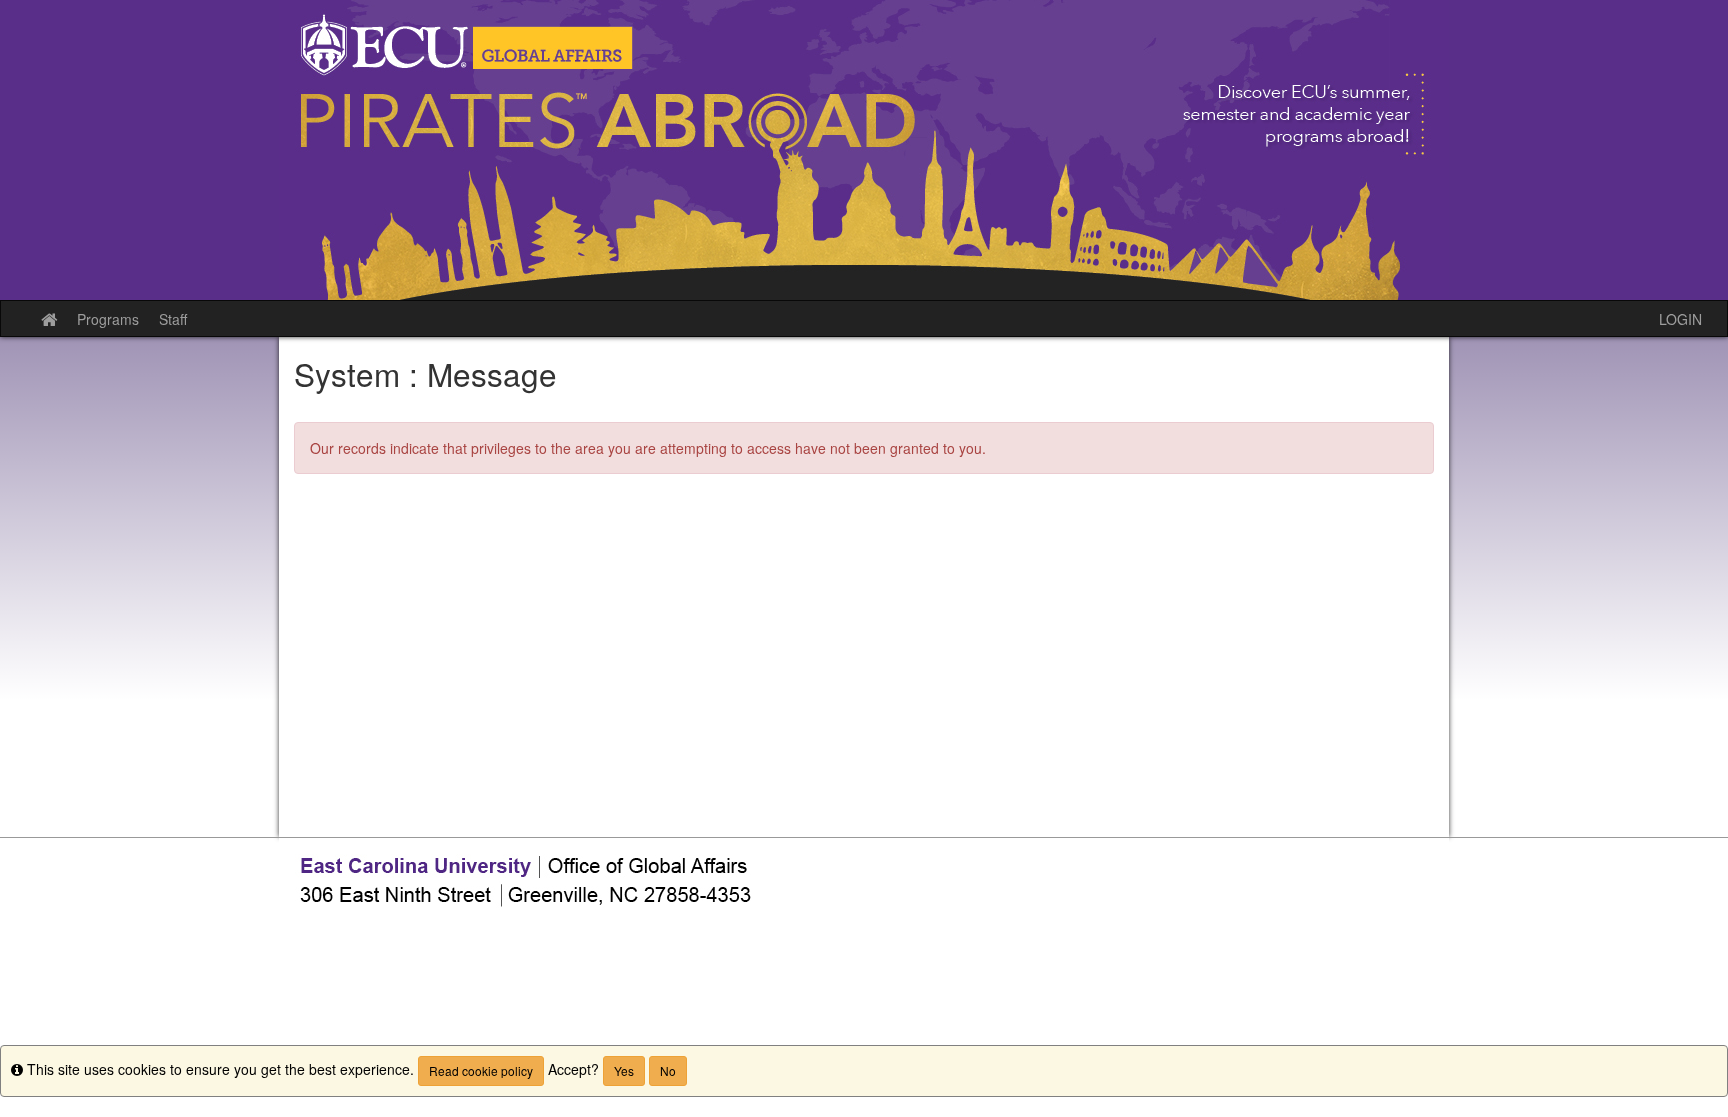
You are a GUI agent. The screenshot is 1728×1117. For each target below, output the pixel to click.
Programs (108, 319)
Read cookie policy (481, 1070)
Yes (624, 1070)
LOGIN (1680, 319)
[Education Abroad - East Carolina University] (864, 150)
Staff (173, 319)
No (668, 1070)
